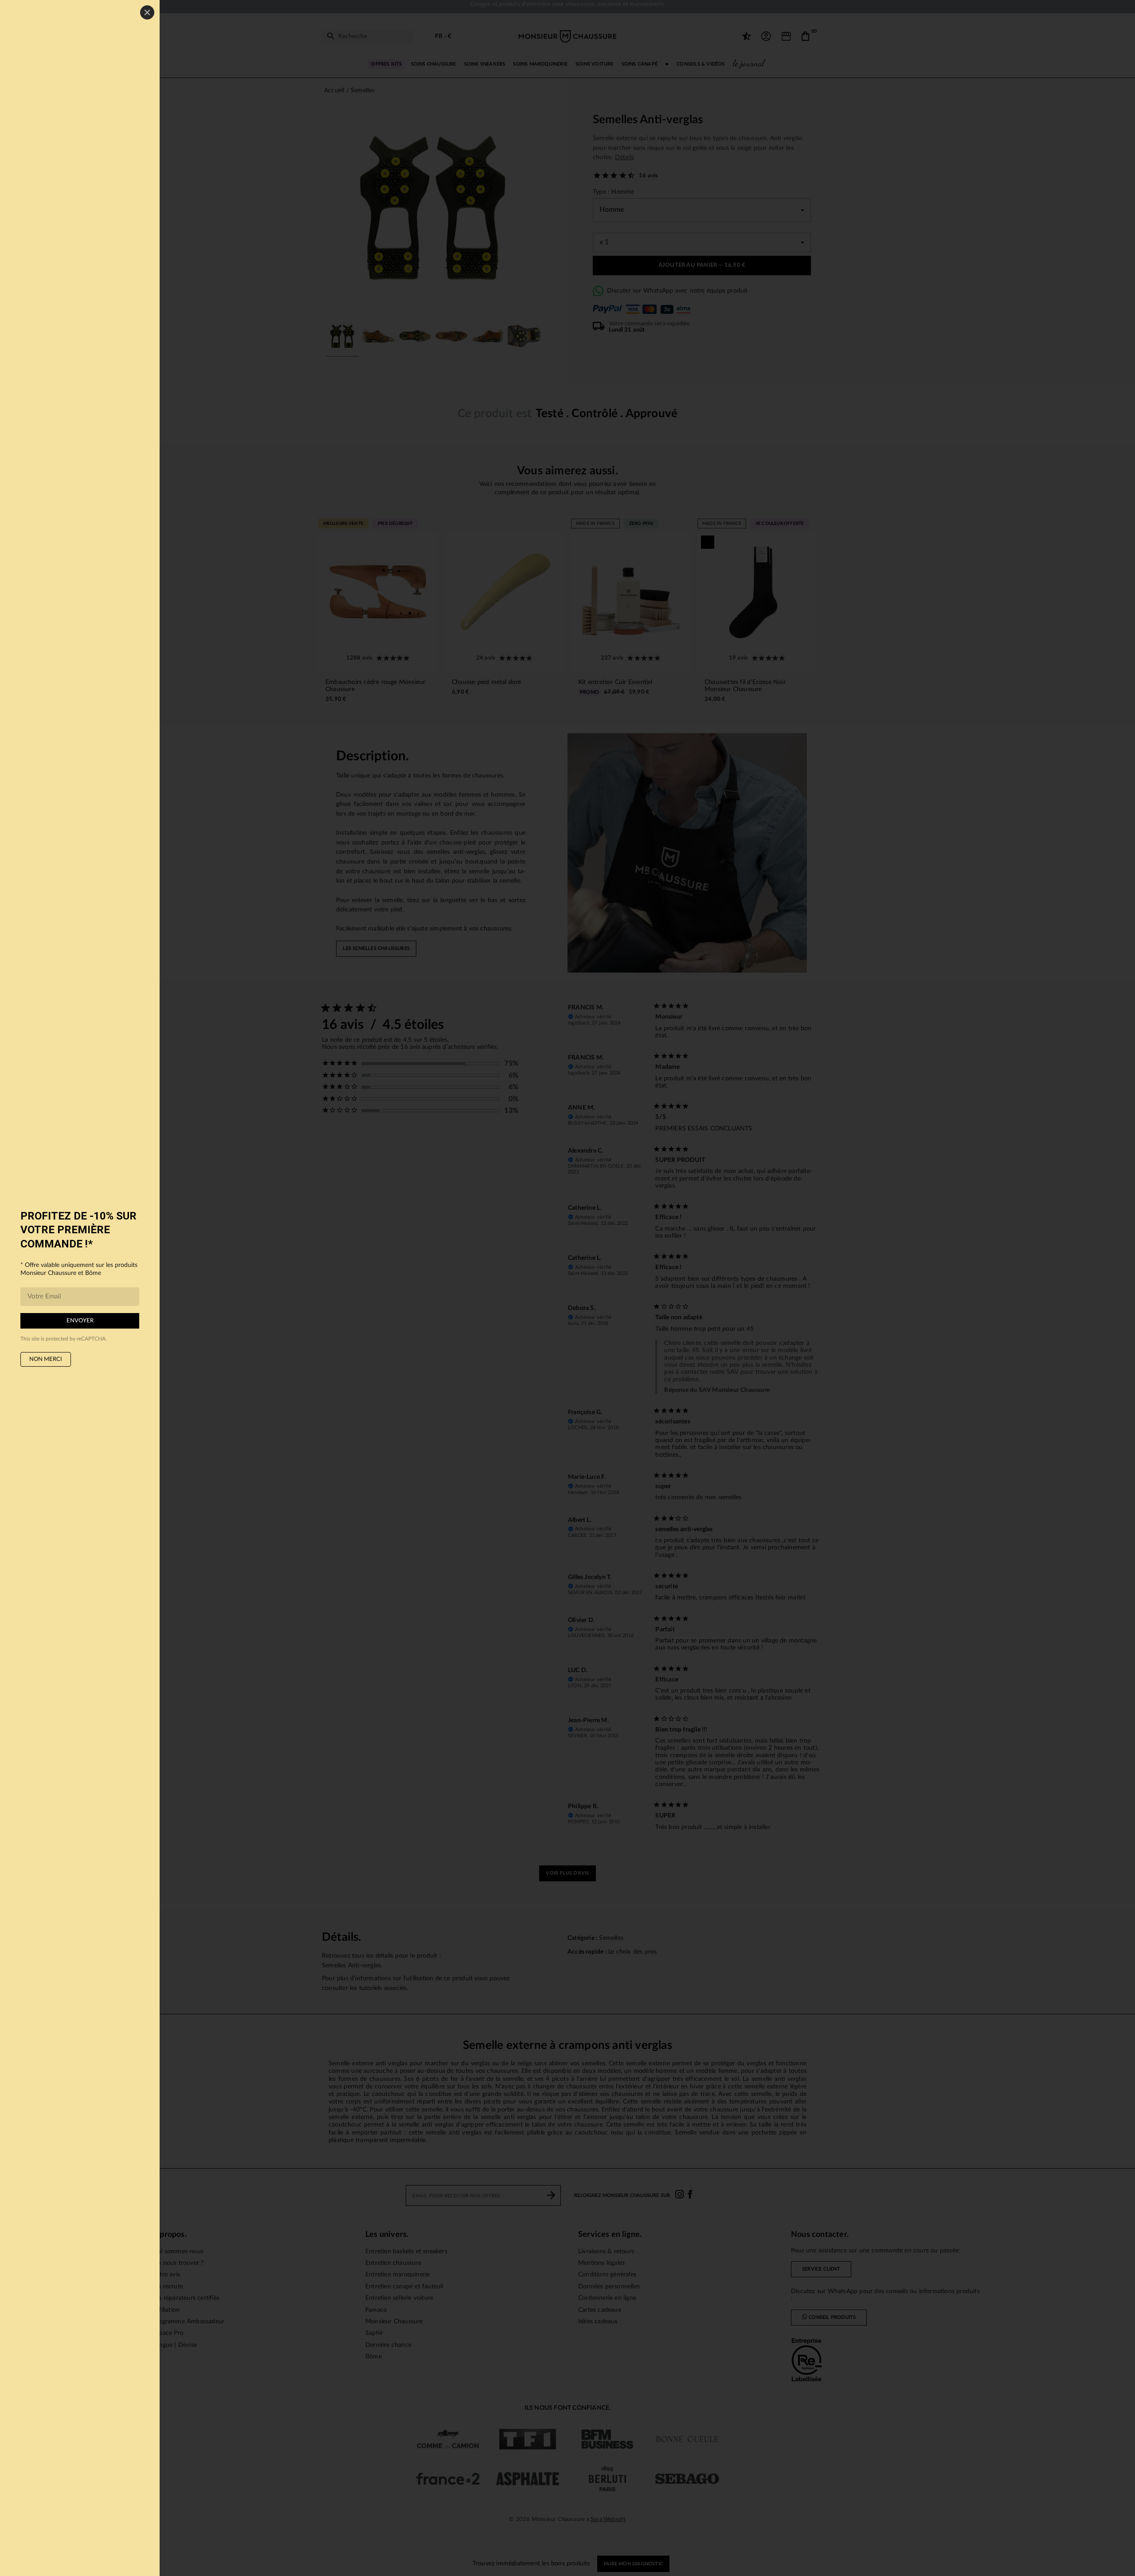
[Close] (147, 12)
